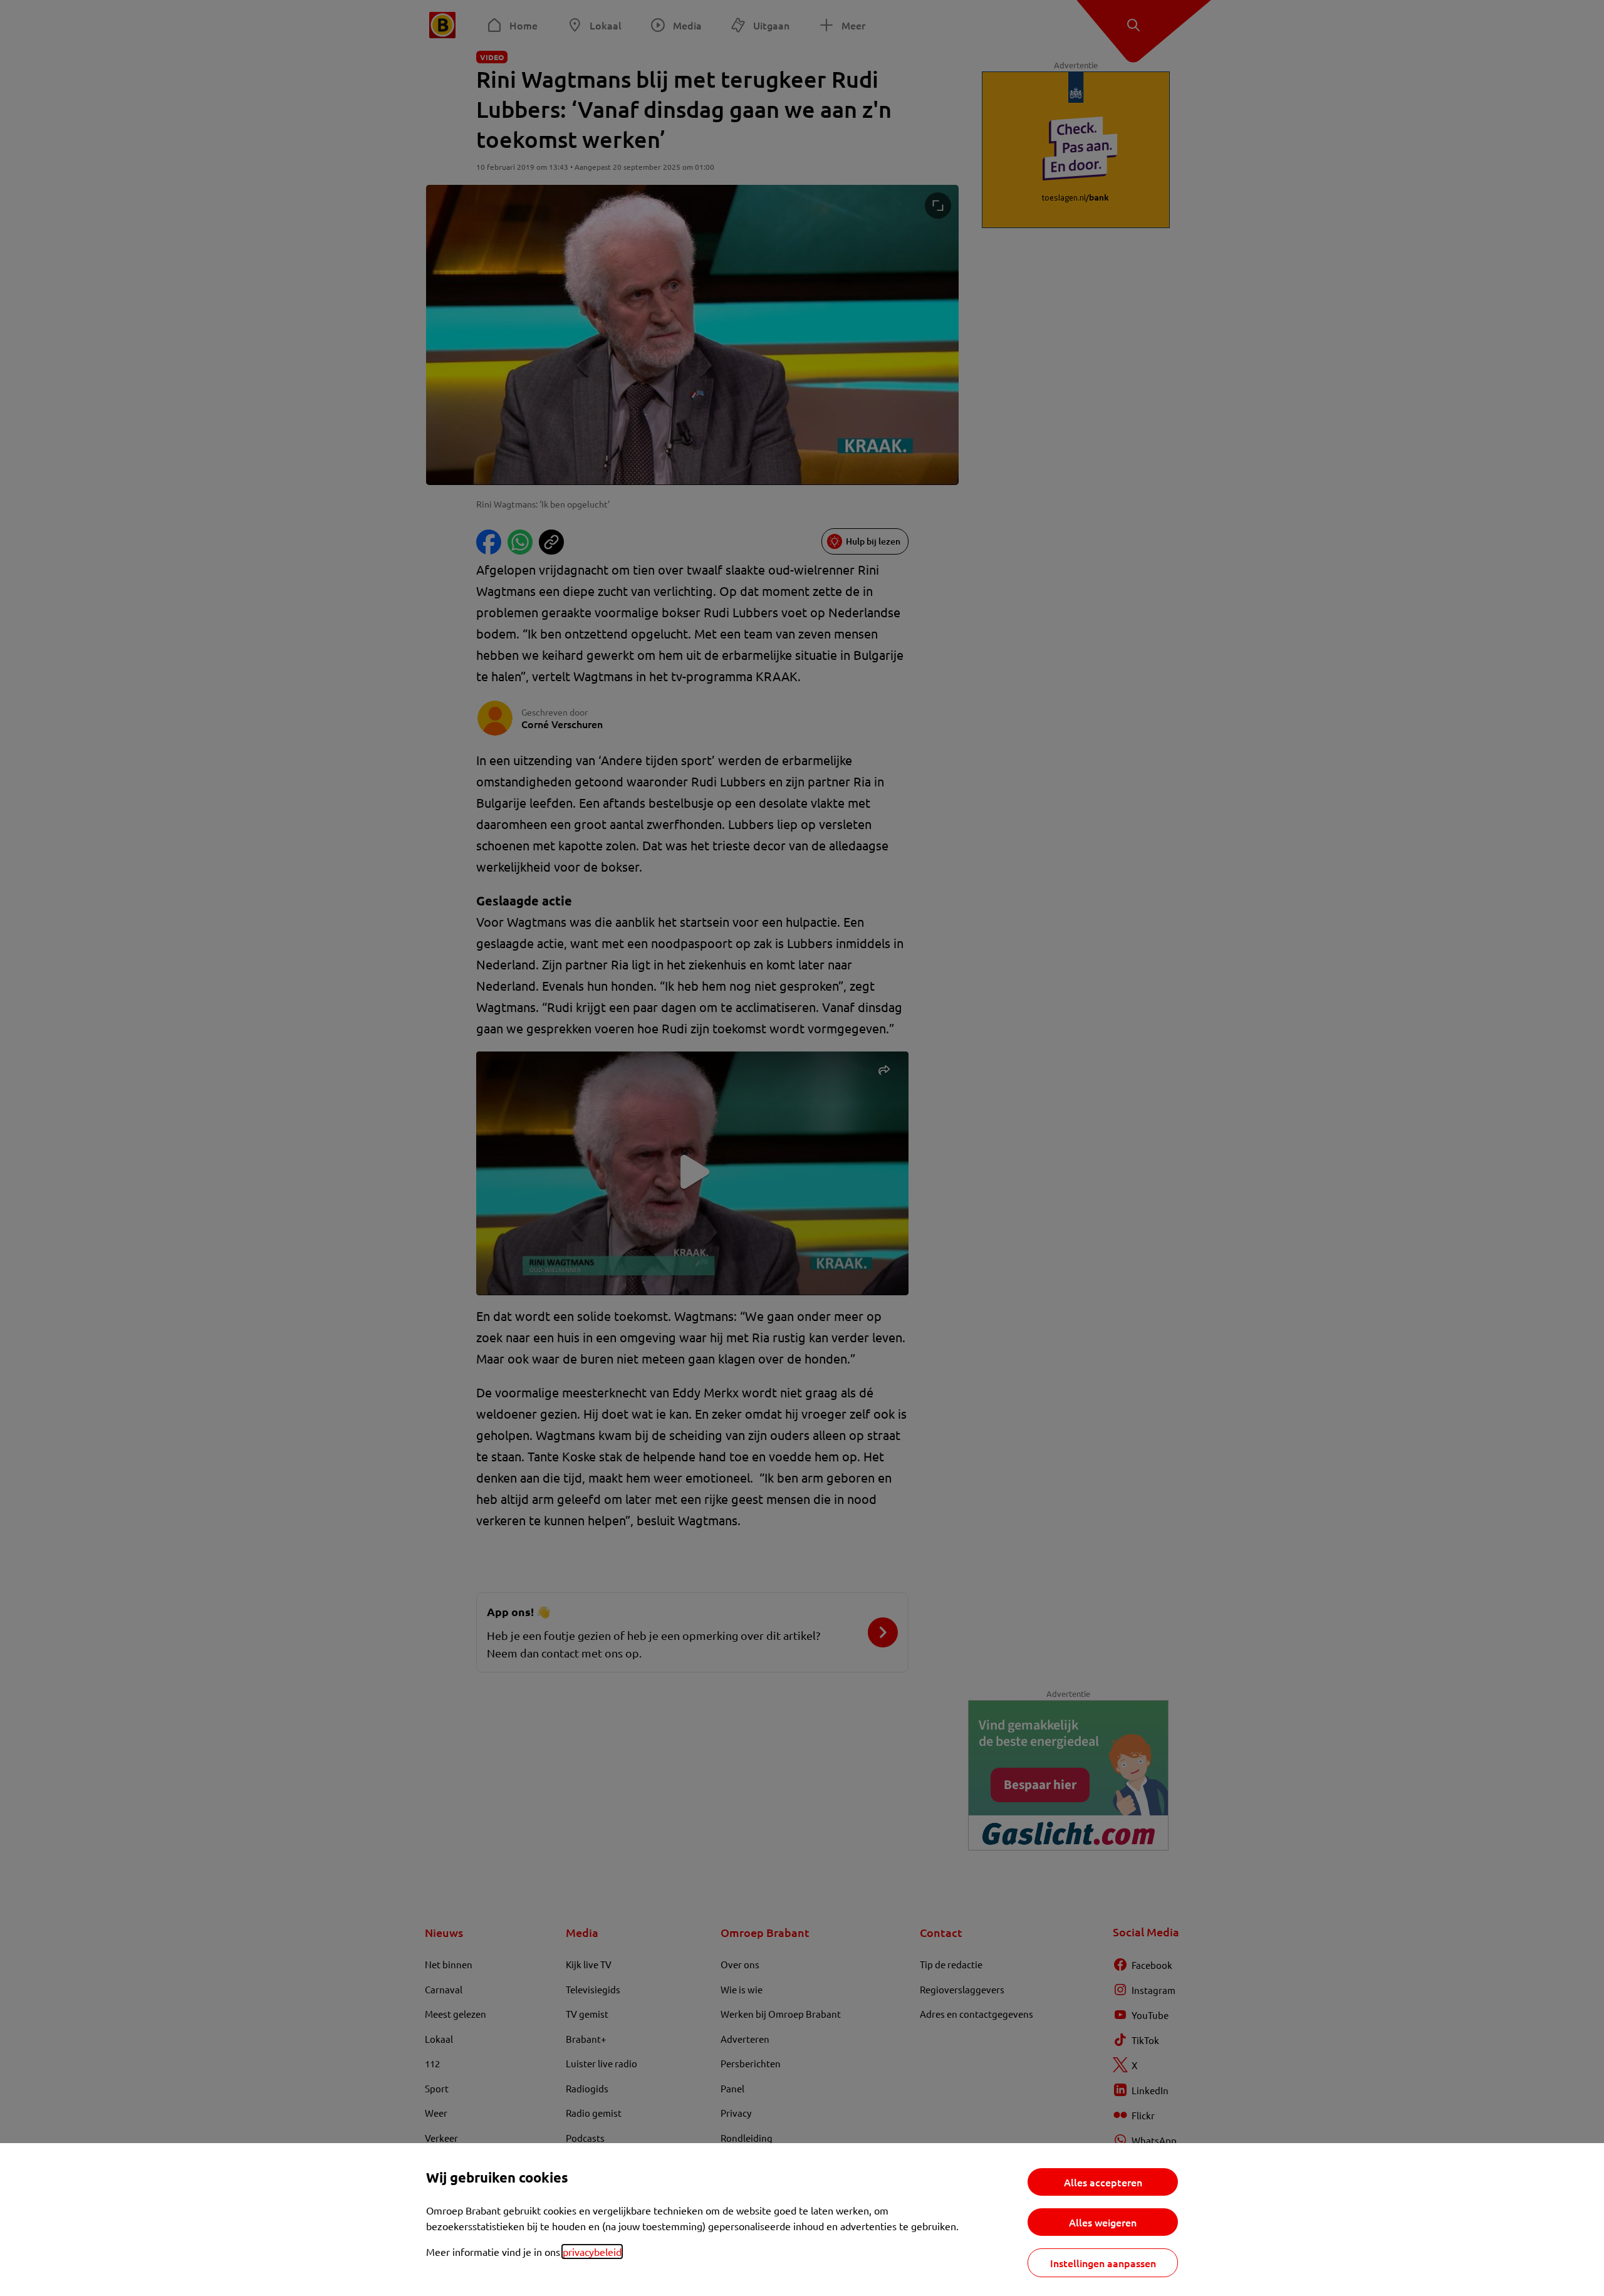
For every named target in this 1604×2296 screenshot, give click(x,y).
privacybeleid (592, 2252)
